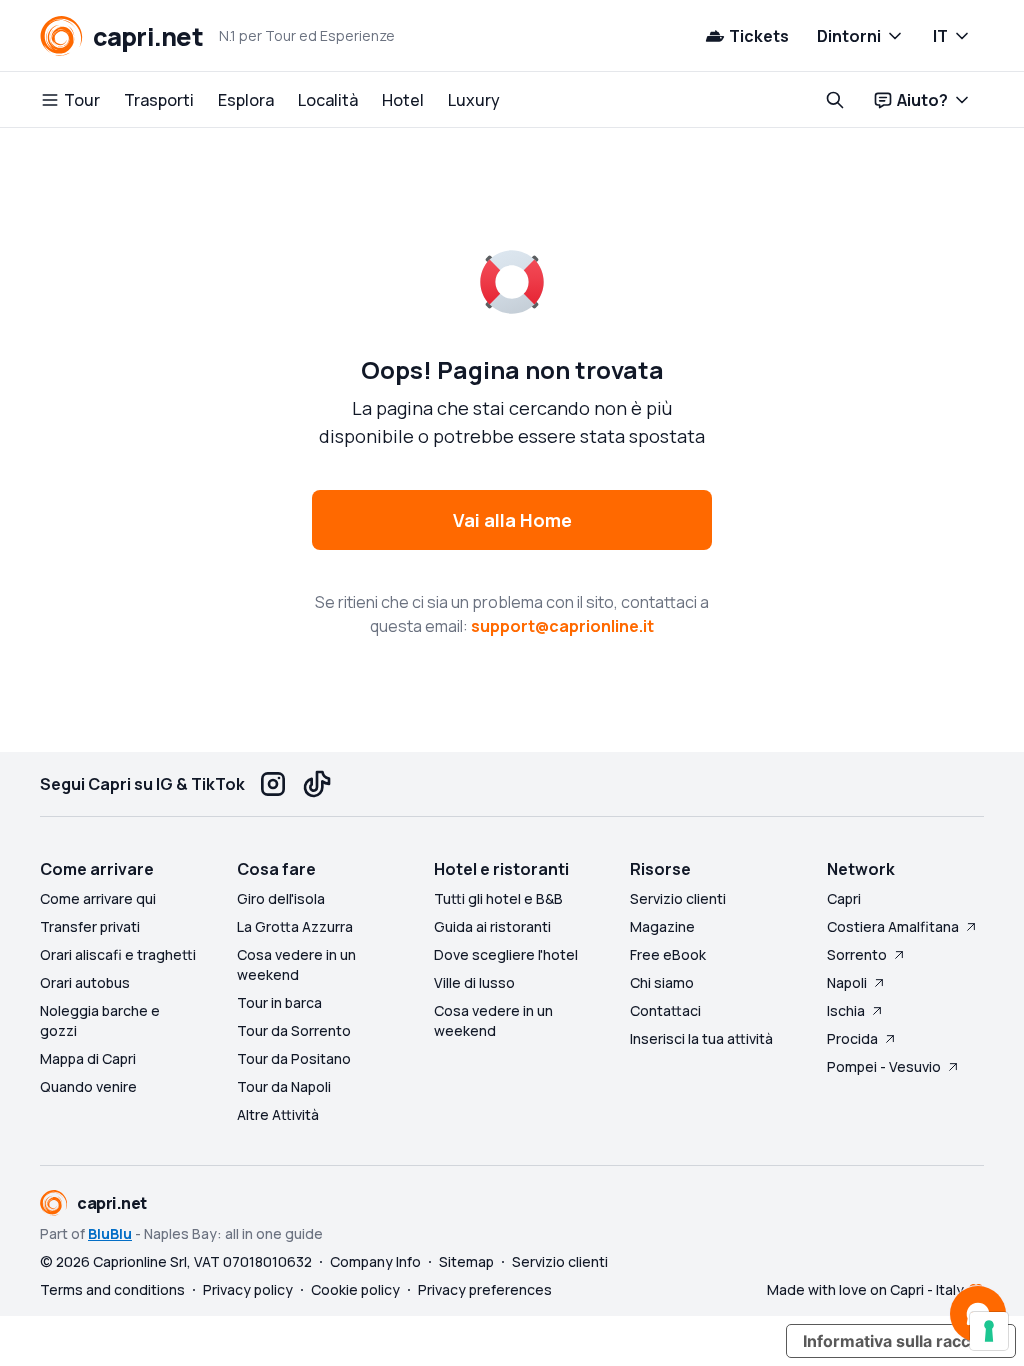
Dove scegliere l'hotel (506, 954)
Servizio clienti (678, 898)
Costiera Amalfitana (893, 926)
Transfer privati (90, 926)
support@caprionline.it (562, 626)
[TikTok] (317, 784)
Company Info (375, 1261)
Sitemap (466, 1261)
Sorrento (857, 954)
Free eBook (668, 954)
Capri (844, 898)
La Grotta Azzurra (295, 926)
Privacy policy (248, 1289)
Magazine (662, 926)
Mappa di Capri (88, 1058)
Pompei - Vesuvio (884, 1066)
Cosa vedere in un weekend (296, 964)
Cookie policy (355, 1289)
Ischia (846, 1010)
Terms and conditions (112, 1289)
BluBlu (110, 1233)
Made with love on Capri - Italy (865, 1289)
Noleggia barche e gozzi (100, 1020)
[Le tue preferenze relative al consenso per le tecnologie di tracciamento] (989, 1331)
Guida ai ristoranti (492, 926)
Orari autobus (85, 982)
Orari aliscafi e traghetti (118, 954)
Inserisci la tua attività (701, 1038)
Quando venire (88, 1086)
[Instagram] (273, 784)
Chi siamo (662, 982)
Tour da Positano (294, 1058)
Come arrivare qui (98, 898)
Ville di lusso (474, 982)
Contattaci (665, 1010)
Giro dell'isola (281, 898)
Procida (852, 1038)
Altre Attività (278, 1114)
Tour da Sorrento (294, 1030)
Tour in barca (279, 1002)
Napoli (847, 982)
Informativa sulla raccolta (901, 1341)
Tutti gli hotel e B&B (498, 898)
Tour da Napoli (284, 1086)
